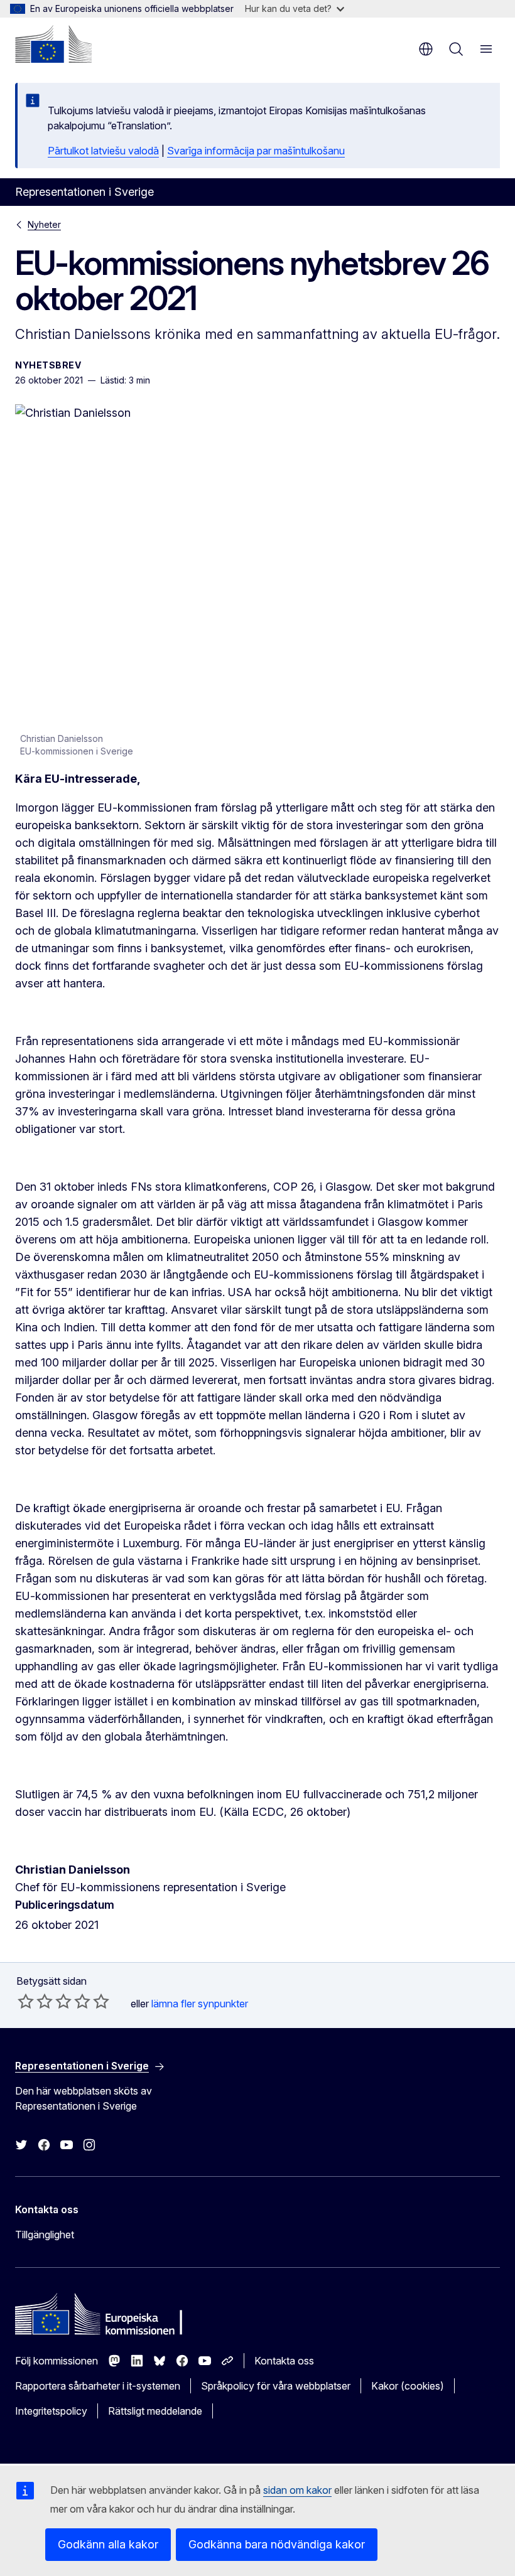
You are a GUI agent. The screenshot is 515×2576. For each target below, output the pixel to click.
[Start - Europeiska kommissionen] (53, 44)
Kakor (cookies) (408, 2386)
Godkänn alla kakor (108, 2544)
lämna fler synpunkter (200, 2004)
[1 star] (26, 2001)
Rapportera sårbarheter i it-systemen (98, 2386)
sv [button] (426, 49)
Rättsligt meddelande (155, 2411)
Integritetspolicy (51, 2411)
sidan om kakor (297, 2490)
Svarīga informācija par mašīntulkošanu (256, 151)
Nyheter (44, 224)
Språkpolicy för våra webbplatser (276, 2386)
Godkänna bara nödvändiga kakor (277, 2544)
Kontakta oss (284, 2361)
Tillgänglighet (45, 2235)
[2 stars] (35, 2001)
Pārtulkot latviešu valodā (103, 151)
